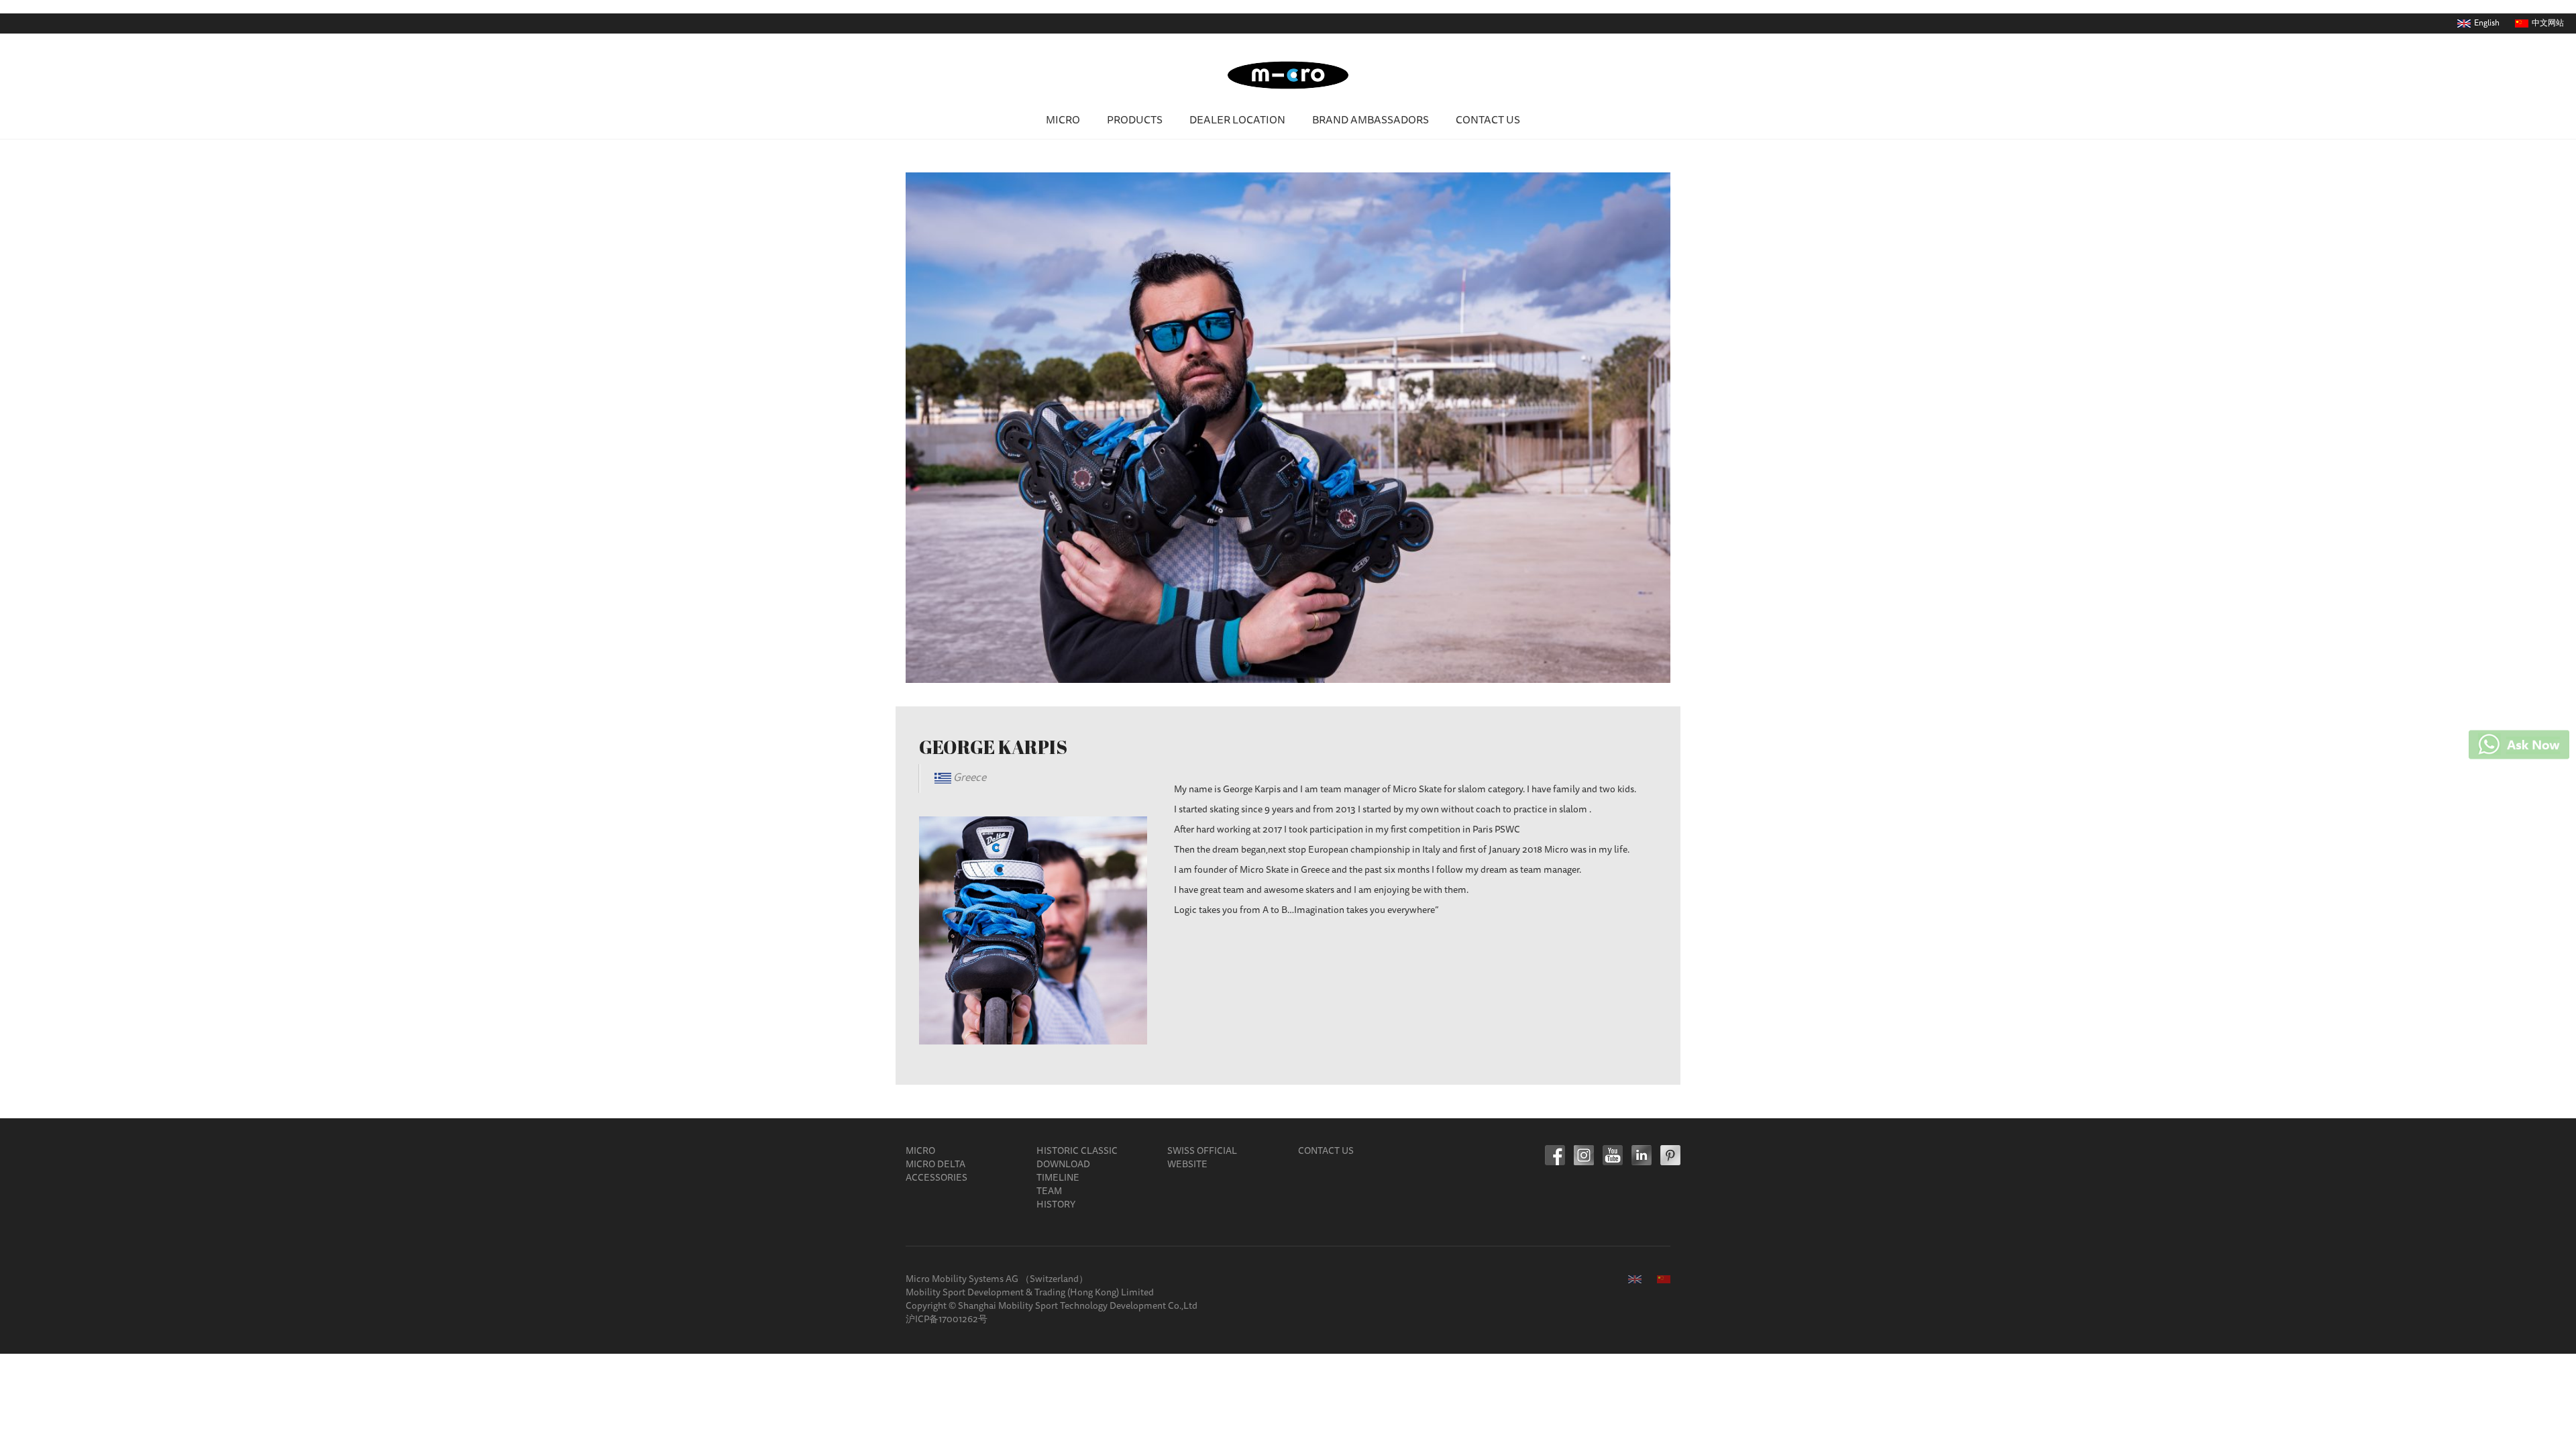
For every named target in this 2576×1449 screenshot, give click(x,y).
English (2487, 23)
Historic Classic (1077, 1152)
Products (1135, 121)
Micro (1063, 121)
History (1056, 1205)
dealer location (1237, 121)
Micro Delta (935, 1165)
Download (1063, 1165)
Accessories (936, 1179)
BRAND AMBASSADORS (1371, 121)
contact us (1488, 121)
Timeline (1058, 1179)
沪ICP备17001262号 (947, 1320)
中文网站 (2548, 23)
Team (1049, 1192)
